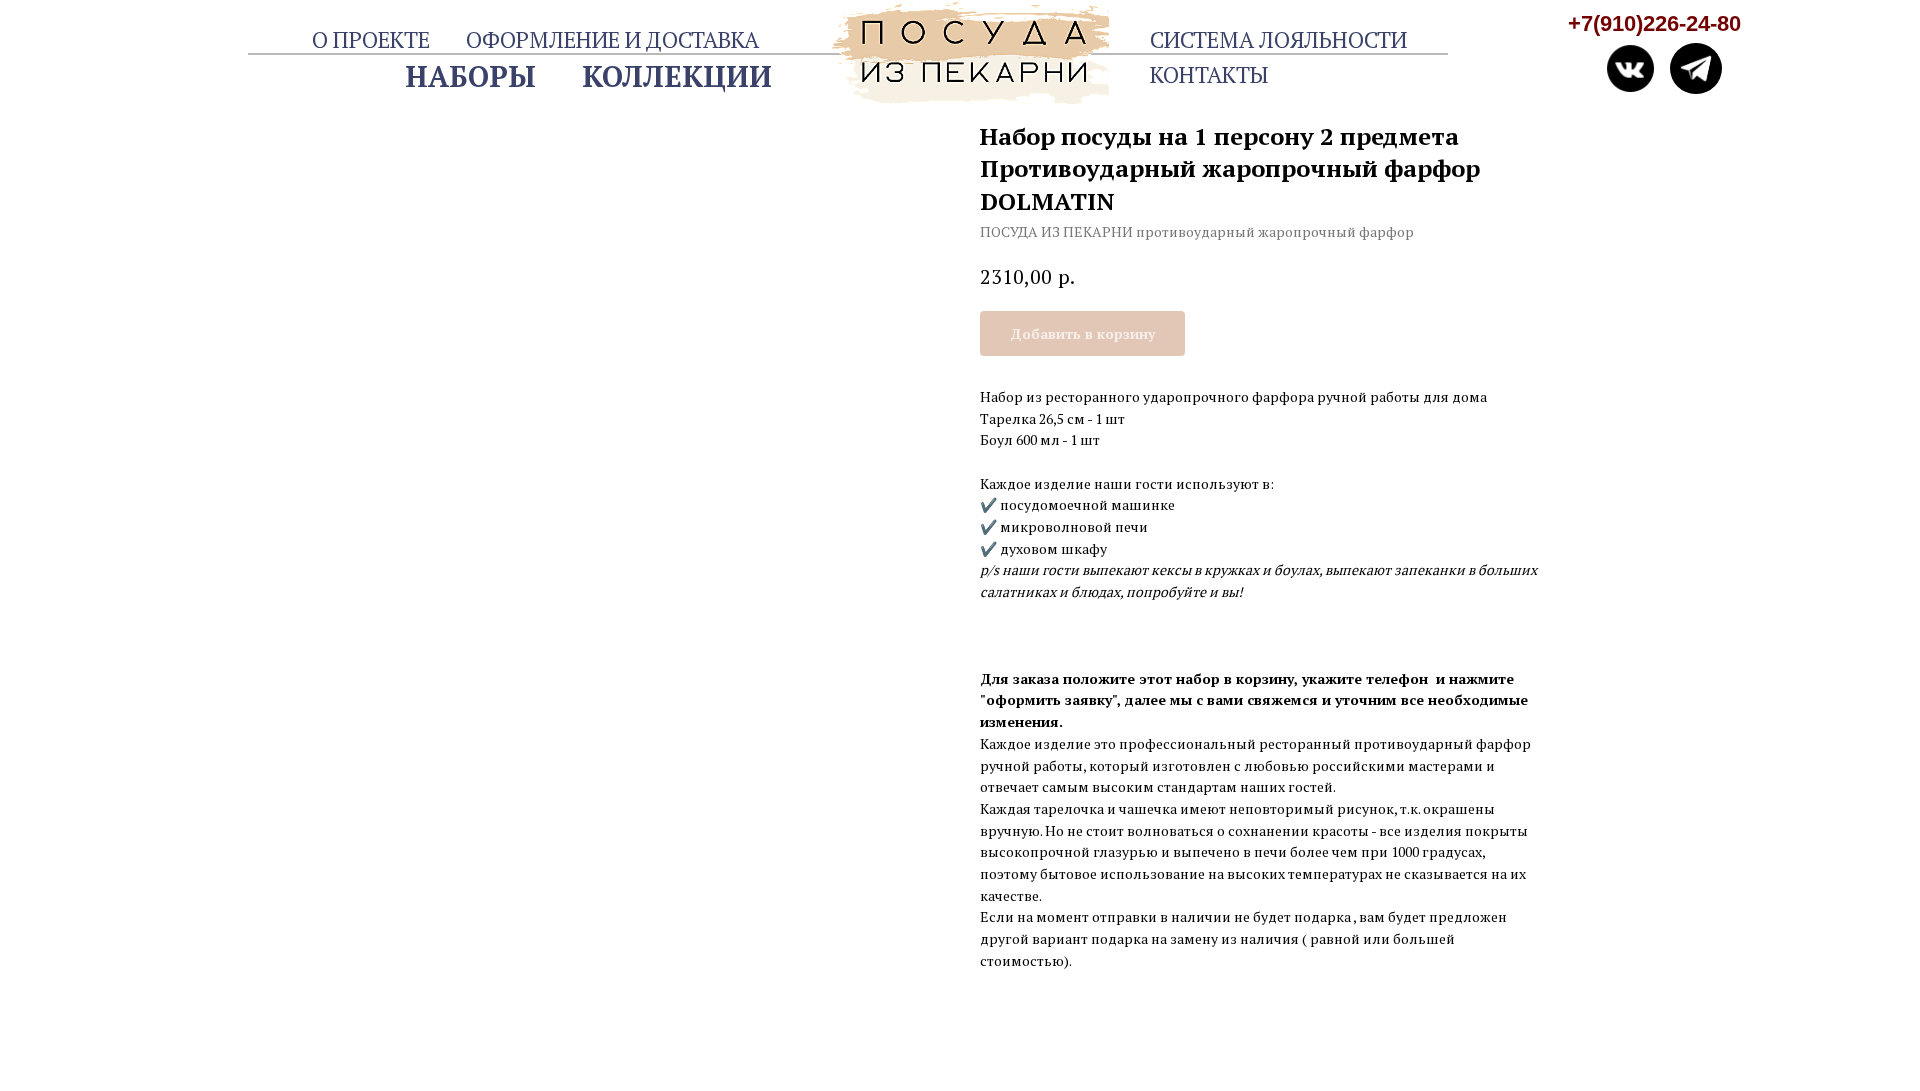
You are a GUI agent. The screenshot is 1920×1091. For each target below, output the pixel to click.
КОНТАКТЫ (1209, 74)
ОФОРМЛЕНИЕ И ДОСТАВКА (612, 39)
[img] (1695, 68)
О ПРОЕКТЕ (371, 39)
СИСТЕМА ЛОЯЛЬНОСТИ (1278, 39)
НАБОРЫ (470, 76)
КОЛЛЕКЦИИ (677, 76)
